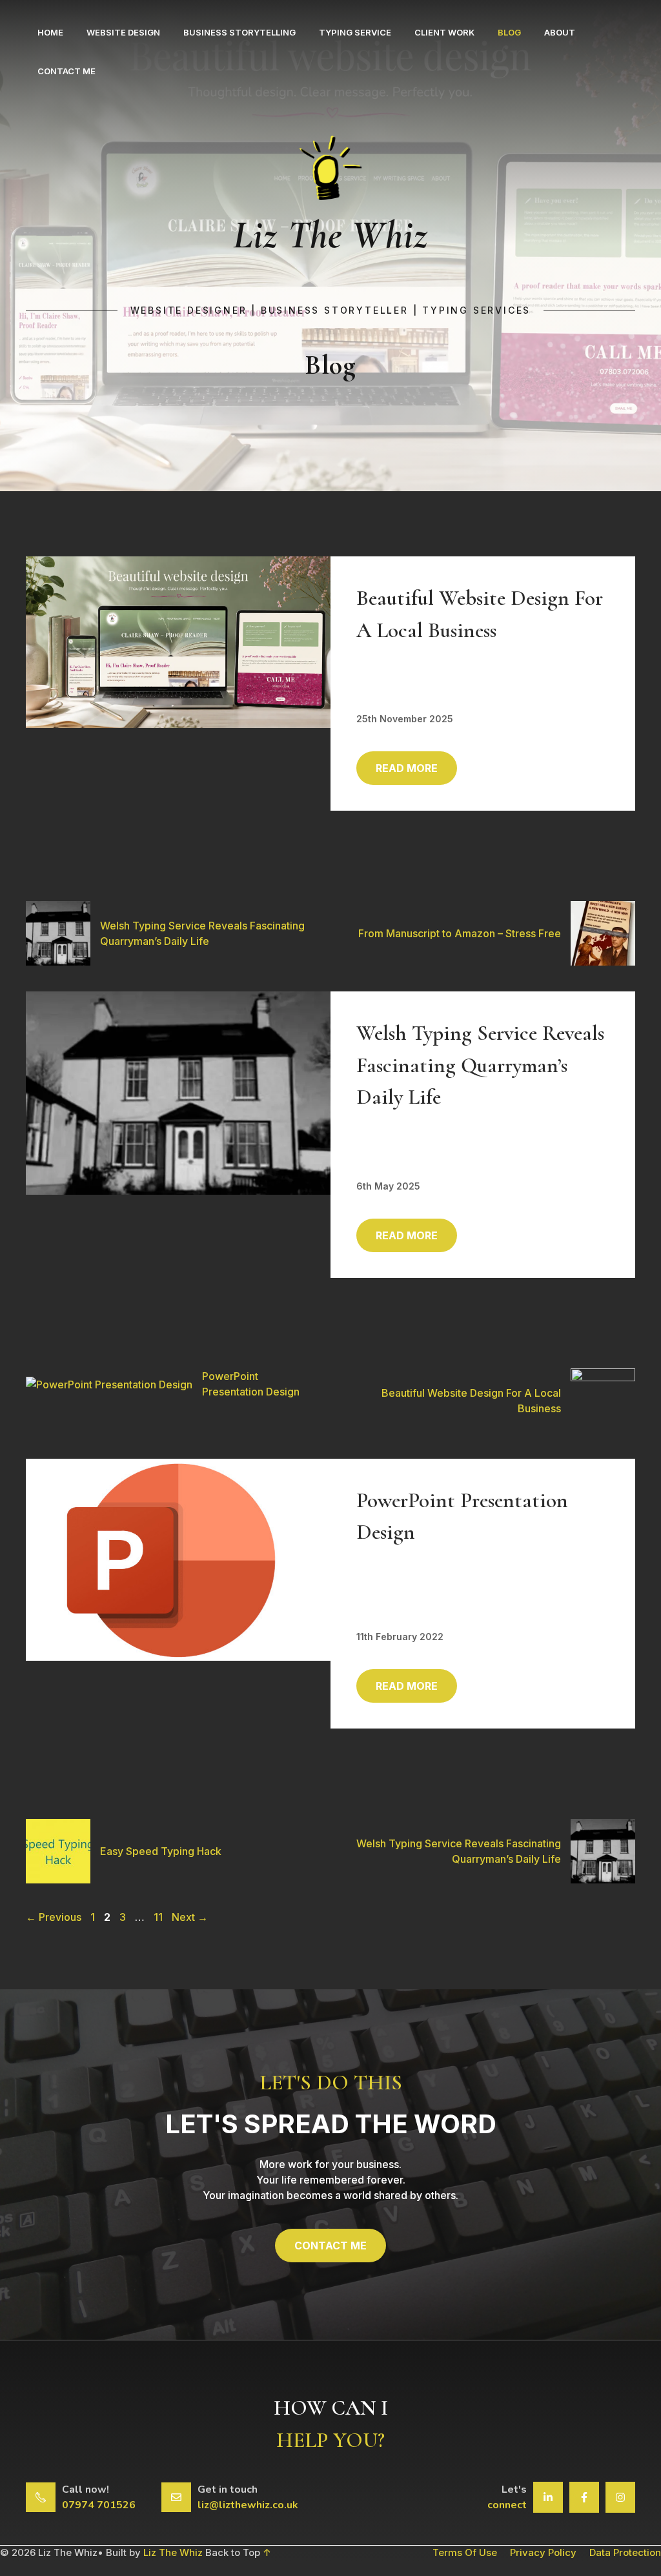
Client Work (444, 32)
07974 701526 (99, 2505)
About (560, 32)
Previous (54, 1917)
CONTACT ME (330, 2246)
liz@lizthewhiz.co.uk (248, 2505)
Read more (407, 768)
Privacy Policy (543, 2552)
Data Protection (625, 2552)
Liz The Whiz (173, 2552)
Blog (509, 32)
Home (50, 32)
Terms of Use (465, 2552)
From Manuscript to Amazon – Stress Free (460, 933)
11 (159, 1917)
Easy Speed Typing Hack (161, 1851)
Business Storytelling (239, 32)
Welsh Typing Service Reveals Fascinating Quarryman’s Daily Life (480, 1065)
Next (190, 1917)
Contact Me (66, 71)
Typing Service (355, 32)
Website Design (123, 32)
